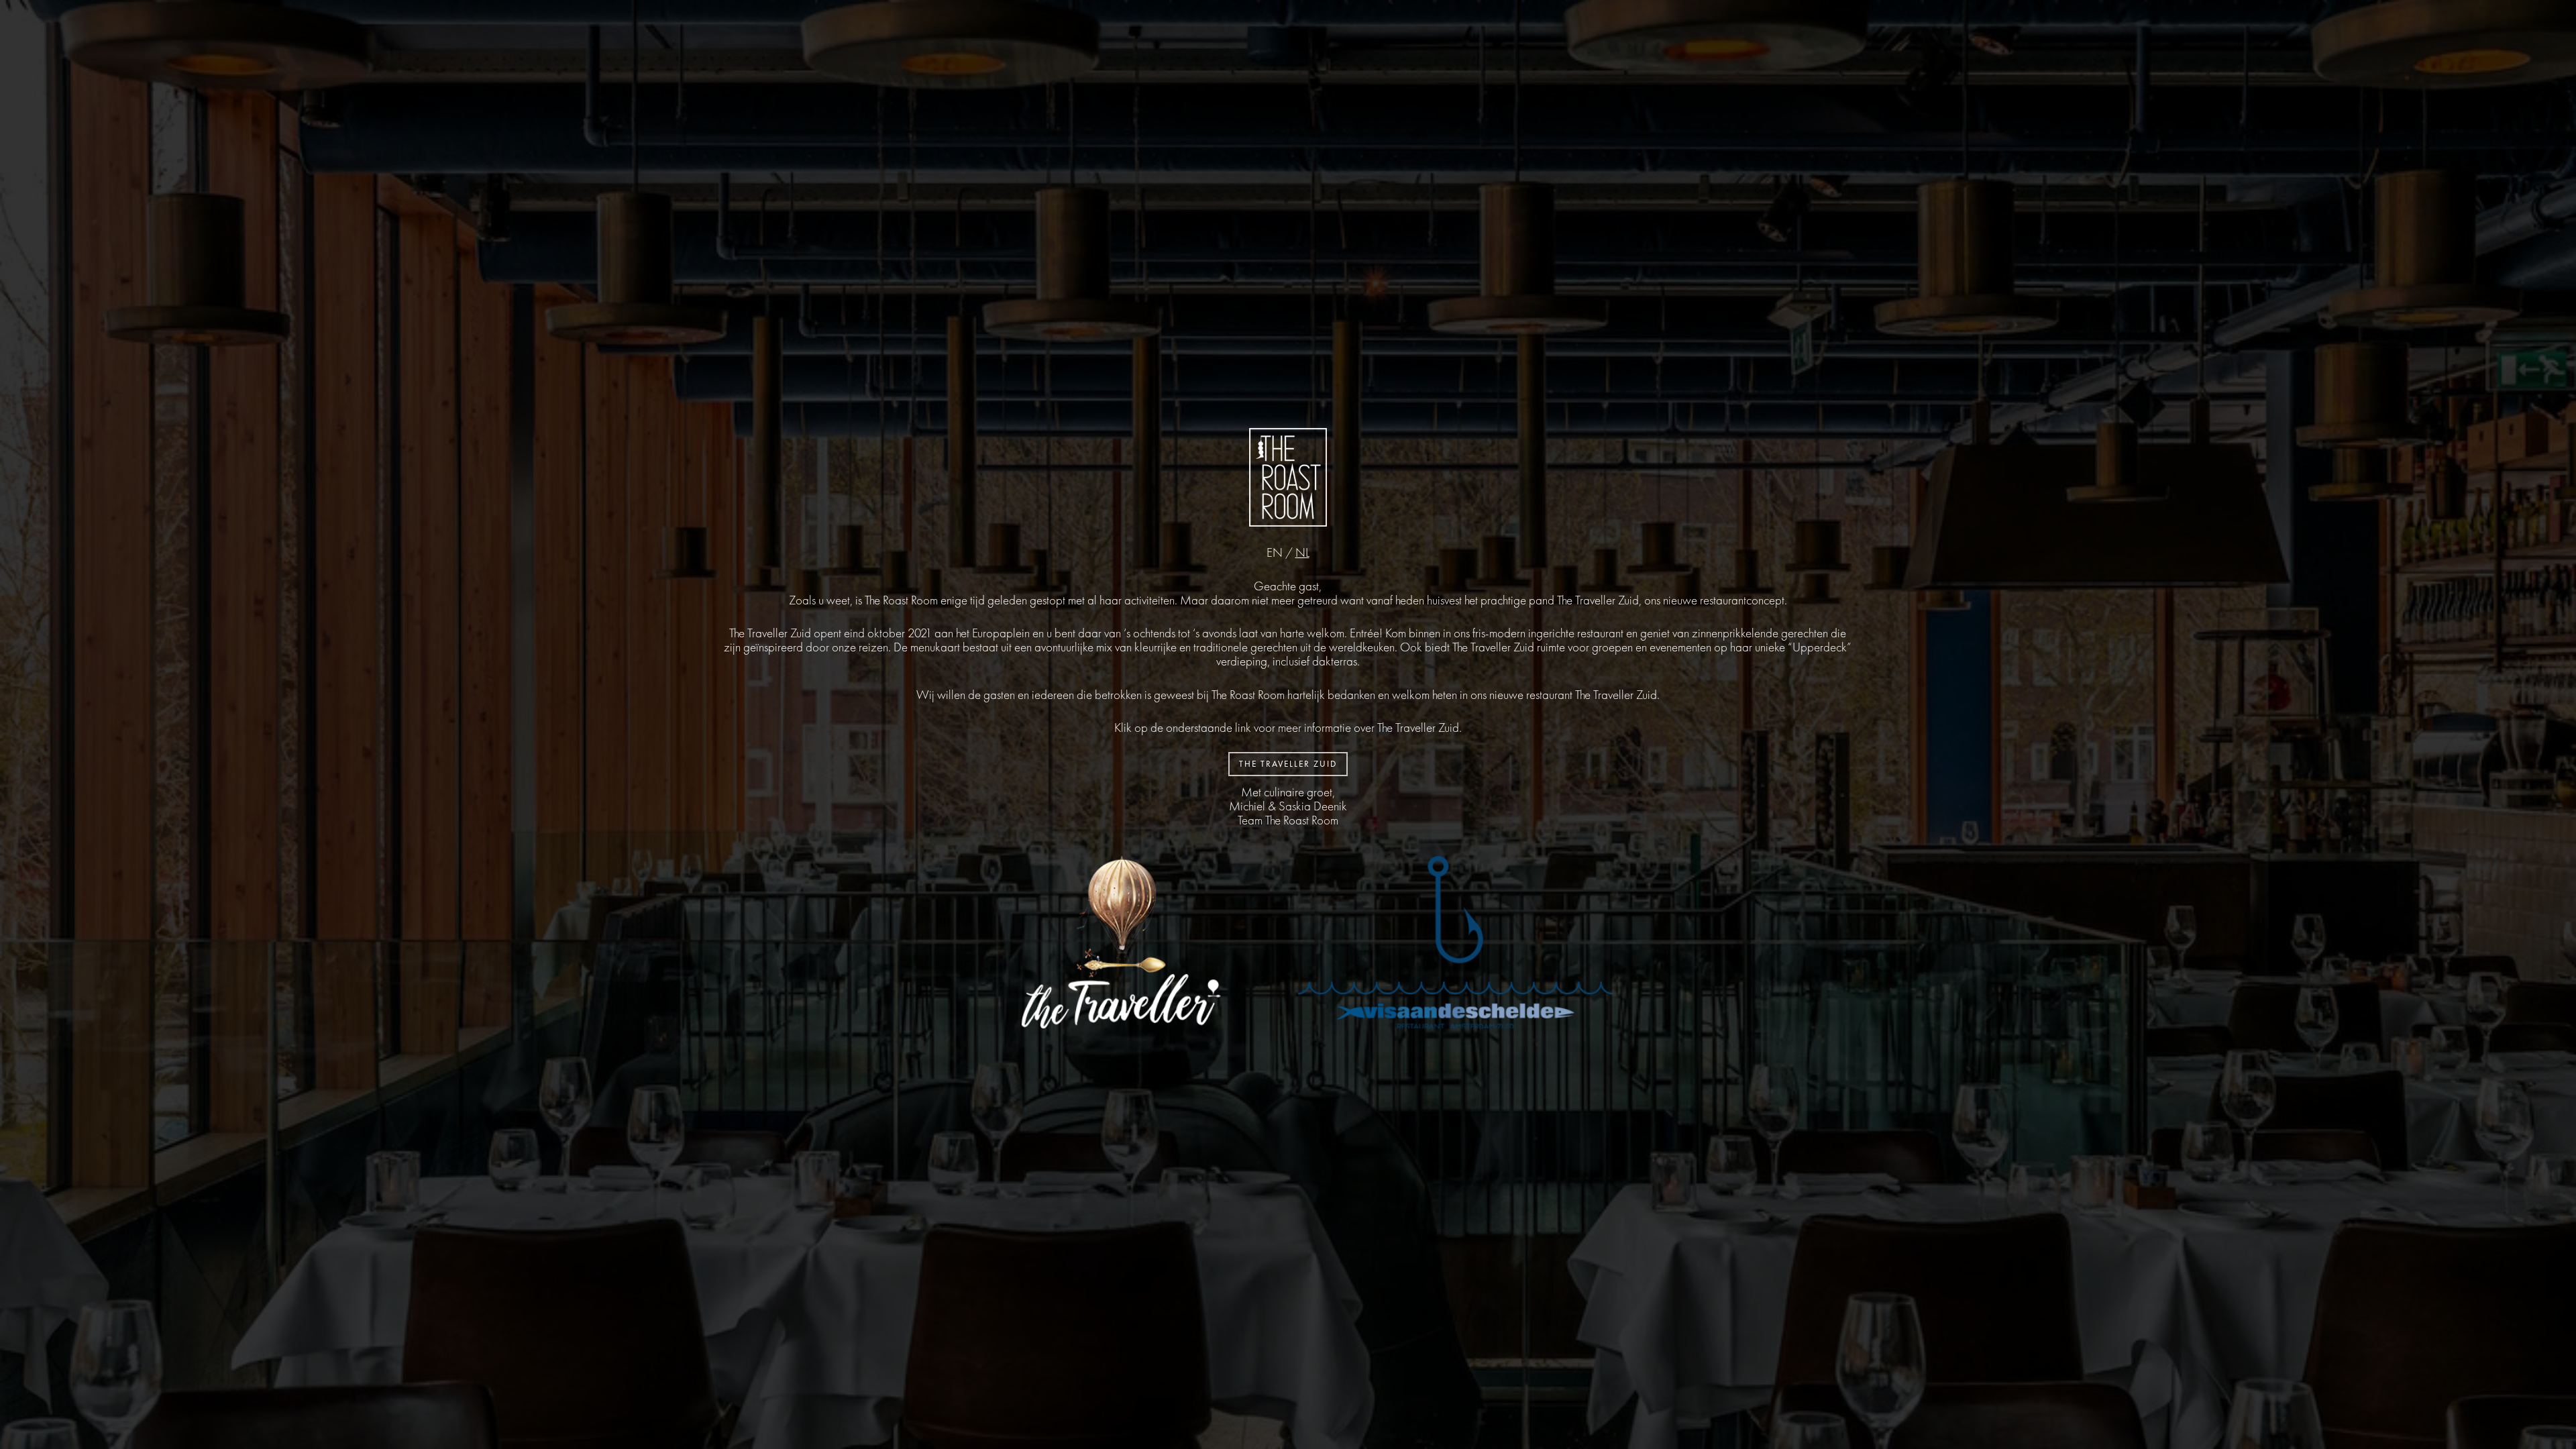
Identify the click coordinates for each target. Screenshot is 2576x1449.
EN (1275, 552)
